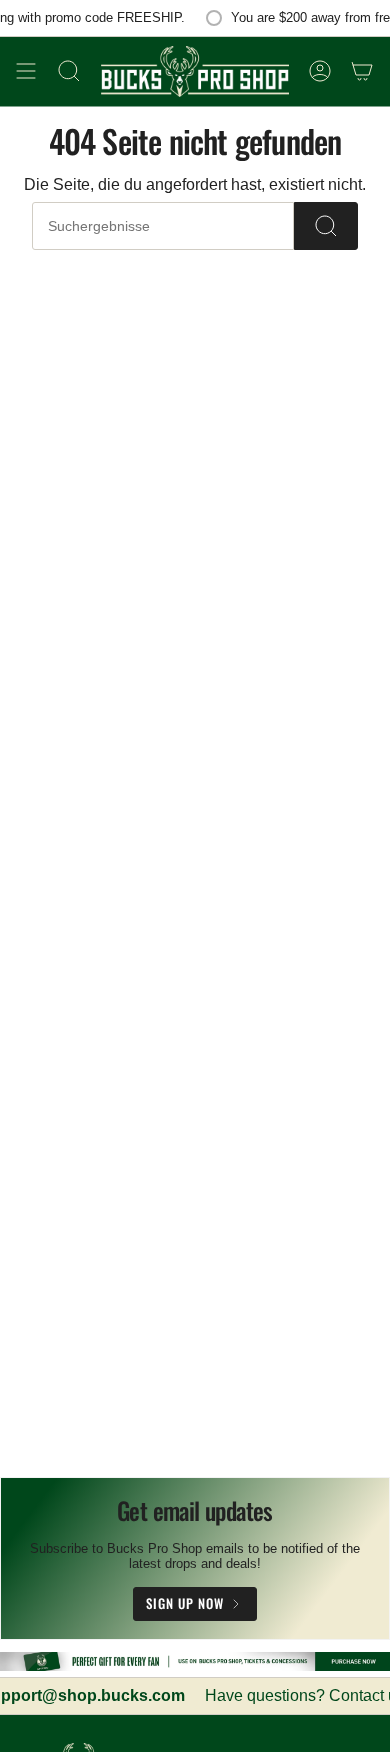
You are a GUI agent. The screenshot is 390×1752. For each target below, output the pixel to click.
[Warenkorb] (362, 71)
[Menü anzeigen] (26, 71)
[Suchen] (326, 226)
